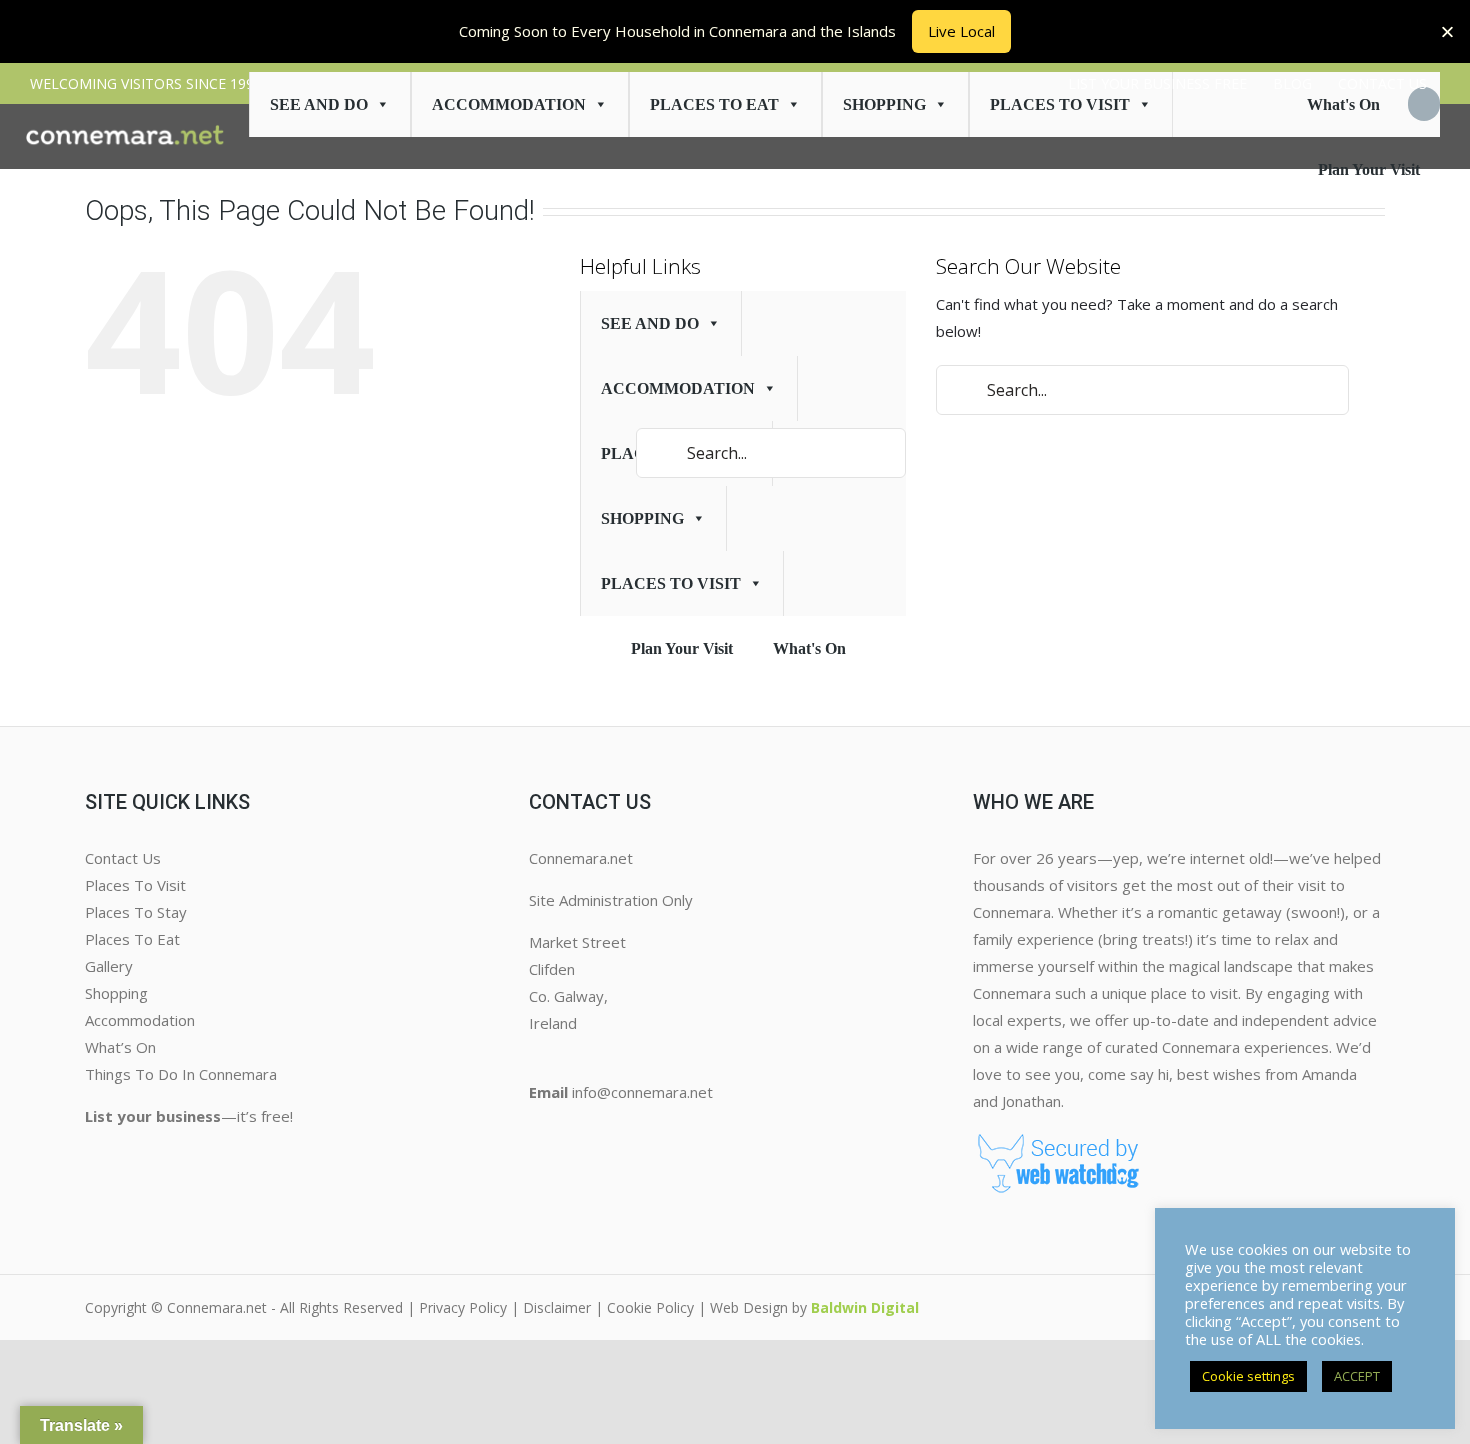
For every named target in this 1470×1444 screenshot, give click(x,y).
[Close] (1447, 31)
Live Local (961, 31)
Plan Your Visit (1369, 169)
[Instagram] (553, 1133)
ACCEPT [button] (1357, 1376)
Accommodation (509, 104)
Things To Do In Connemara (181, 1074)
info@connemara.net (642, 1092)
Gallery (109, 966)
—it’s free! (189, 1116)
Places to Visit (1060, 104)
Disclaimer (557, 1307)
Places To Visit (135, 885)
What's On (1343, 104)
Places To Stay (136, 912)
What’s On (120, 1047)
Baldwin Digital (865, 1307)
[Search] (1424, 104)
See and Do (319, 104)
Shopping (884, 104)
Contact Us (123, 858)
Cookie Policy (650, 1307)
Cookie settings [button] (1248, 1376)
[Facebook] (537, 1133)
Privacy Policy (463, 1307)
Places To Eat (714, 104)
